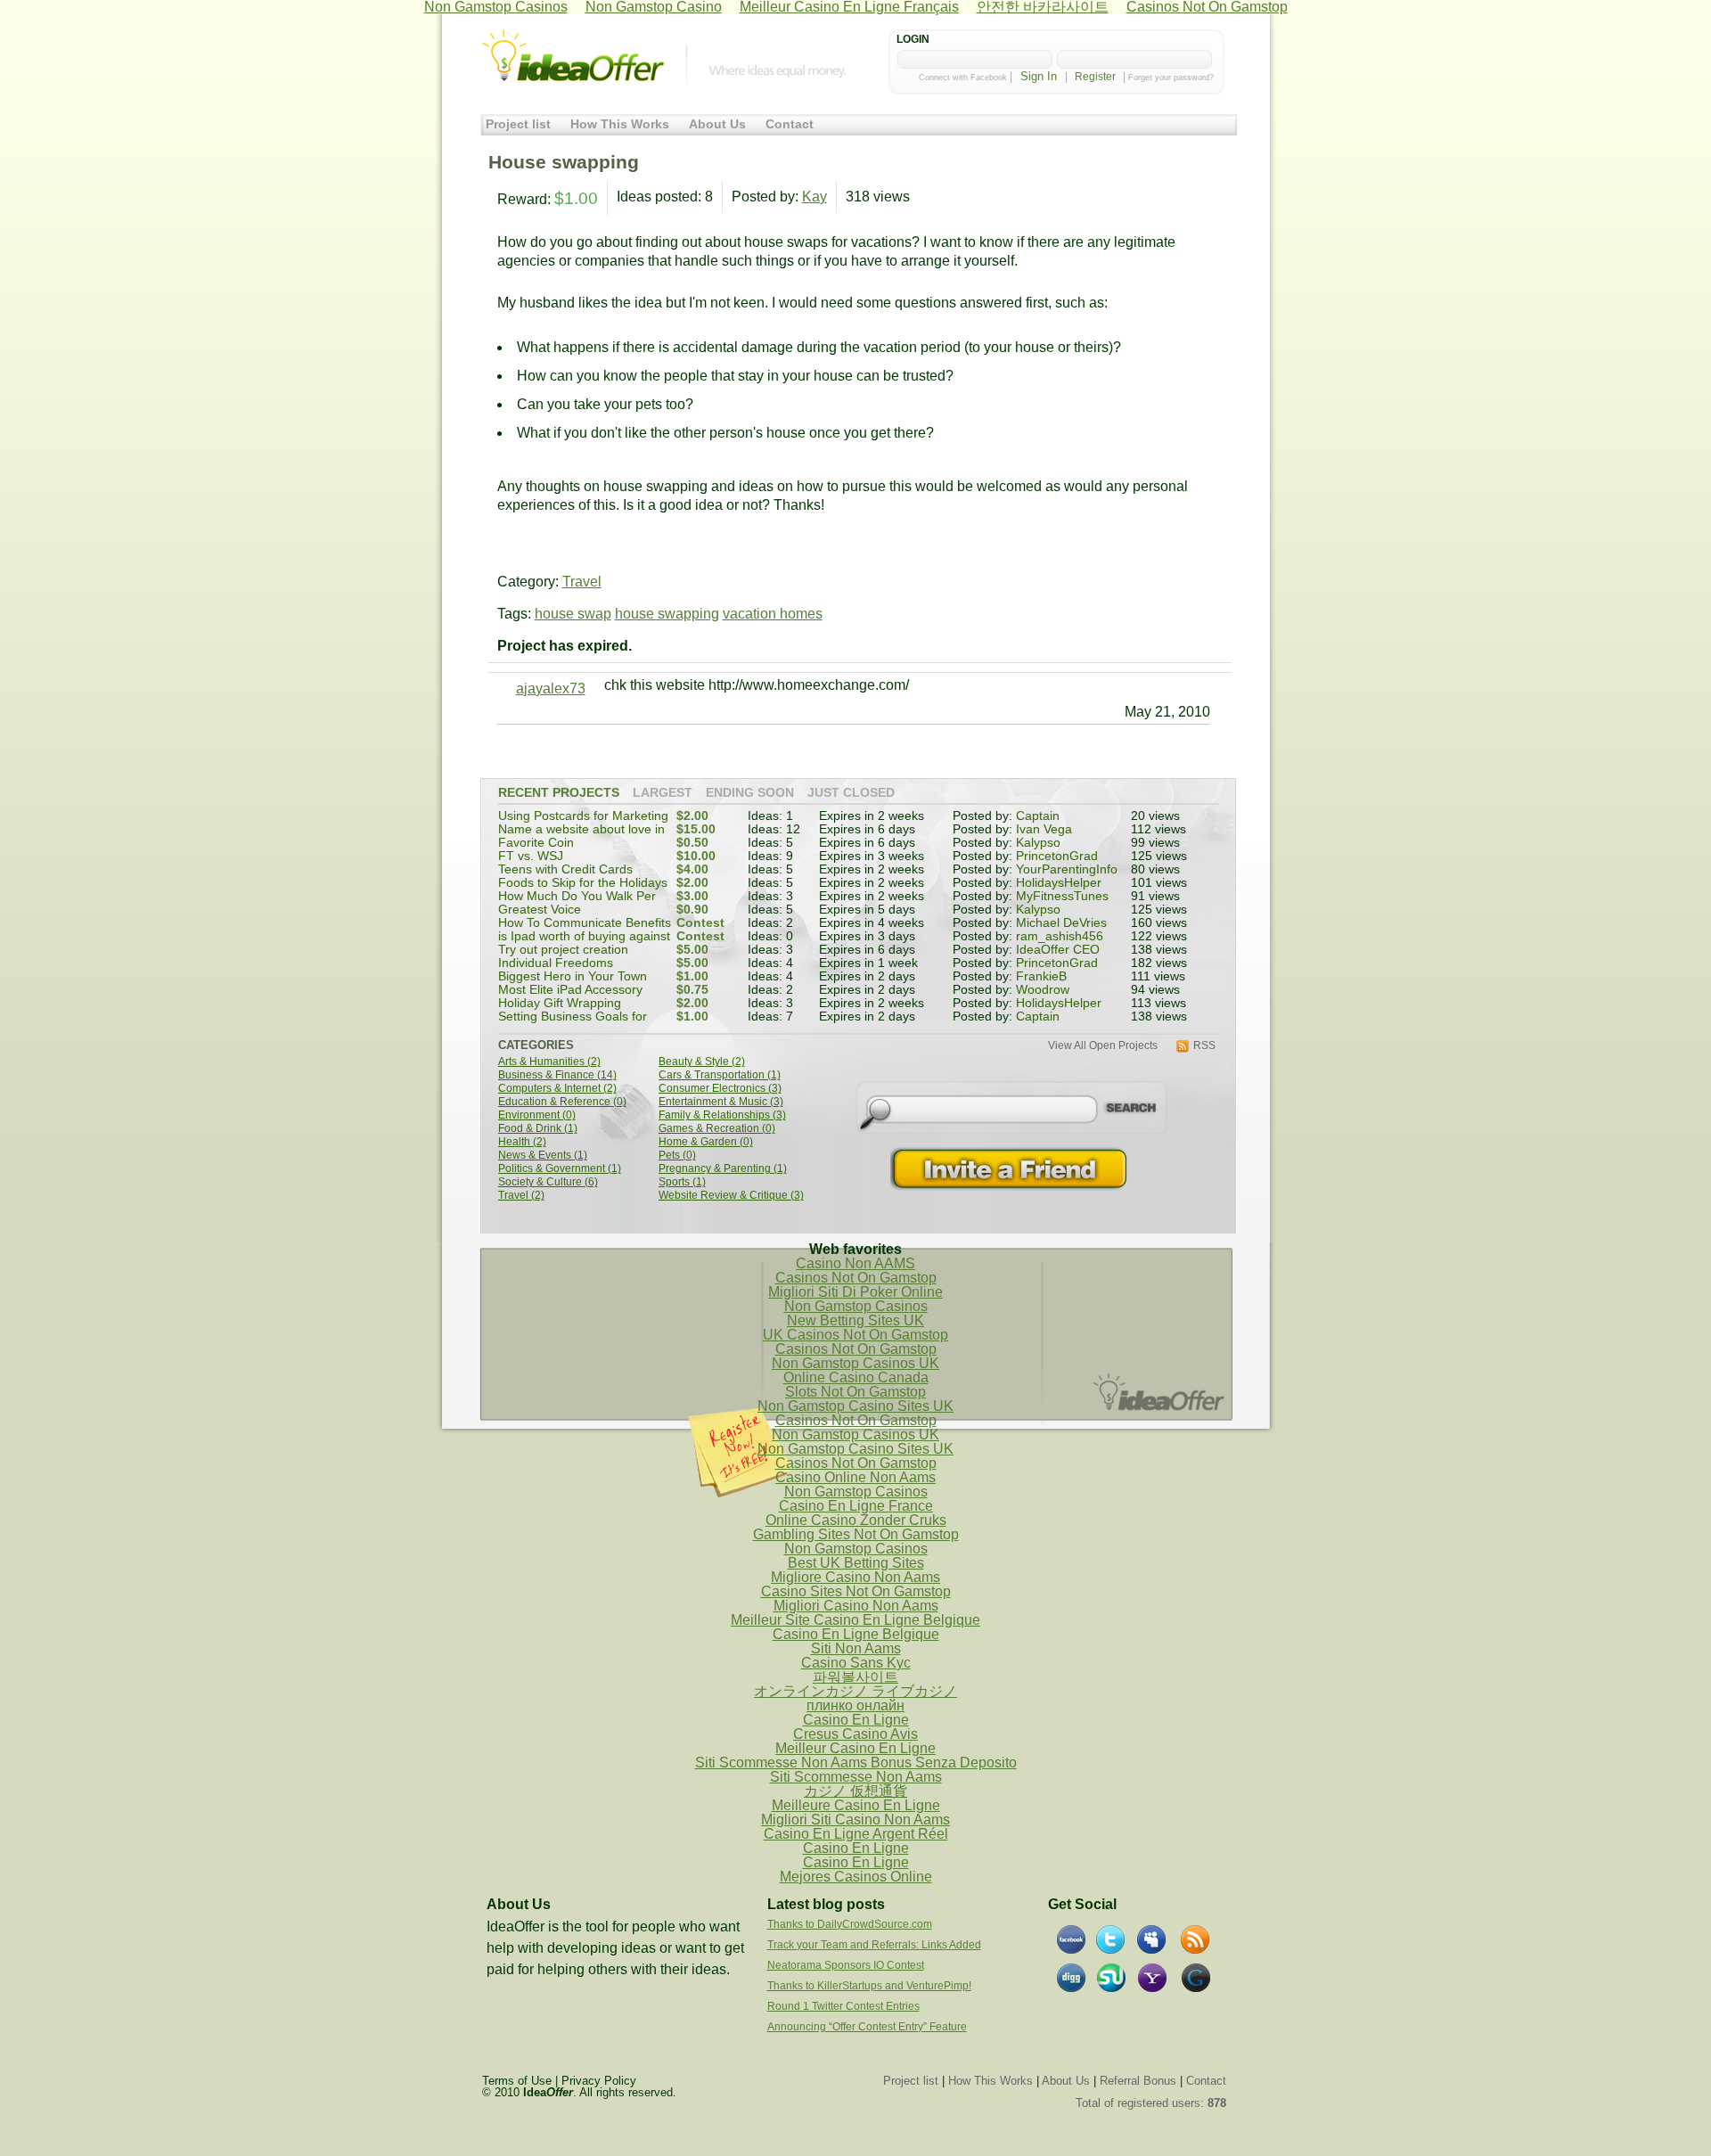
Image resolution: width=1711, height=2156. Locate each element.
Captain (1038, 816)
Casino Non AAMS (855, 1263)
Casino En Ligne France (856, 1506)
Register (1095, 77)
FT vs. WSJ (531, 856)
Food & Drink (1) (538, 1129)
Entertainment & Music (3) (721, 1102)
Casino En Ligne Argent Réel (856, 1834)
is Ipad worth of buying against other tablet (584, 943)
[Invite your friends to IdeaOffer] (1011, 1169)
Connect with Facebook (963, 78)
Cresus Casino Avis (855, 1734)
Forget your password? (1171, 78)
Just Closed (851, 793)
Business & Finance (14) (557, 1075)
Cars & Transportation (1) (720, 1075)
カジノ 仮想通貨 (855, 1791)
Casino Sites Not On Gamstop (856, 1591)
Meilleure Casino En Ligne (856, 1805)
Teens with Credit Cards (565, 869)
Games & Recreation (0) (717, 1129)
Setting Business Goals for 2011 (573, 1023)
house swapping (667, 614)
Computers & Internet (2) (557, 1089)
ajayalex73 (551, 689)
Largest (663, 793)
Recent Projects (559, 793)
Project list (518, 124)
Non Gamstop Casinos (856, 1306)
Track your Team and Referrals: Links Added (874, 1945)
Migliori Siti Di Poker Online (855, 1292)
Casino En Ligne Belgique (856, 1634)
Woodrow (1043, 990)
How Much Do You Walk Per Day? (577, 902)
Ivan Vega (1044, 829)
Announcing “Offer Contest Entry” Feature (867, 2027)
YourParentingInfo (1067, 869)
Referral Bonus (1138, 2081)
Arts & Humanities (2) (549, 1062)
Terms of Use (517, 2081)
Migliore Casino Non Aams (855, 1577)
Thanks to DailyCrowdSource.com (850, 1924)
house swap (573, 614)
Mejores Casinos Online (856, 1877)
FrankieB (1041, 976)
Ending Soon (750, 793)
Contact (790, 124)
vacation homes (773, 614)
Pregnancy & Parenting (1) (723, 1169)
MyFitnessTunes (1062, 896)
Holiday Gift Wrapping (560, 1003)
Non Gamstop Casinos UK (855, 1363)
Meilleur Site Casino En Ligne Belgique (855, 1620)
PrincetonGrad (1057, 856)
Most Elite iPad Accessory (570, 990)
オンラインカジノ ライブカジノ (855, 1691)
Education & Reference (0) (562, 1102)
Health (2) (522, 1142)
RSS (1204, 1046)
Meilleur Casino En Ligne (855, 1748)
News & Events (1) (543, 1156)
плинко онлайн (855, 1705)
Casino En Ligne (856, 1720)
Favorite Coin (536, 843)
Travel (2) (521, 1196)
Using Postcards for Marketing (583, 816)
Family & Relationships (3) (722, 1115)
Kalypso (1038, 843)
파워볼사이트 (855, 1677)
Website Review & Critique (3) (731, 1196)
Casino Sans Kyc (856, 1663)
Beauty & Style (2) (702, 1062)
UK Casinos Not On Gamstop (855, 1335)
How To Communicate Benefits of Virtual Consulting (585, 929)
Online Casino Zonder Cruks (856, 1520)
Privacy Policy (599, 2081)
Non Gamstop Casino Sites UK (855, 1406)
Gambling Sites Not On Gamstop (856, 1534)
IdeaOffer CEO (1058, 950)
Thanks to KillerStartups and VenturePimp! (869, 1986)
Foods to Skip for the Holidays (583, 883)
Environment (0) (537, 1115)
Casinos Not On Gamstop (856, 1278)
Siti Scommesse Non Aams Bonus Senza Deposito (856, 1763)
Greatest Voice (540, 910)
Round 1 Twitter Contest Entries (843, 2006)
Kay (815, 197)
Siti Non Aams (856, 1648)
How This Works (620, 124)
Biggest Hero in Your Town (573, 976)
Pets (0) (677, 1156)
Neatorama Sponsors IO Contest (846, 1965)
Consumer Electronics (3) (720, 1089)
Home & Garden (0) (706, 1142)
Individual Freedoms (556, 963)
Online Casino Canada (856, 1377)
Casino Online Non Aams (855, 1477)
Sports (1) (682, 1182)
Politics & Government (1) (560, 1169)
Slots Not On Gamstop (855, 1392)
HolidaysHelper (1059, 883)
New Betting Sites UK (855, 1320)
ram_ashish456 (1060, 936)
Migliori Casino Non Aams (856, 1606)
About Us (717, 124)
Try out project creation (563, 950)
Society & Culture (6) (548, 1182)
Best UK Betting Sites (856, 1563)
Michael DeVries (1061, 923)
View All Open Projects (1103, 1046)
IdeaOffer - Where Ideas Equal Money (573, 56)
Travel (582, 582)
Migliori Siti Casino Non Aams (855, 1820)
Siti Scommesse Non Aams (856, 1777)
